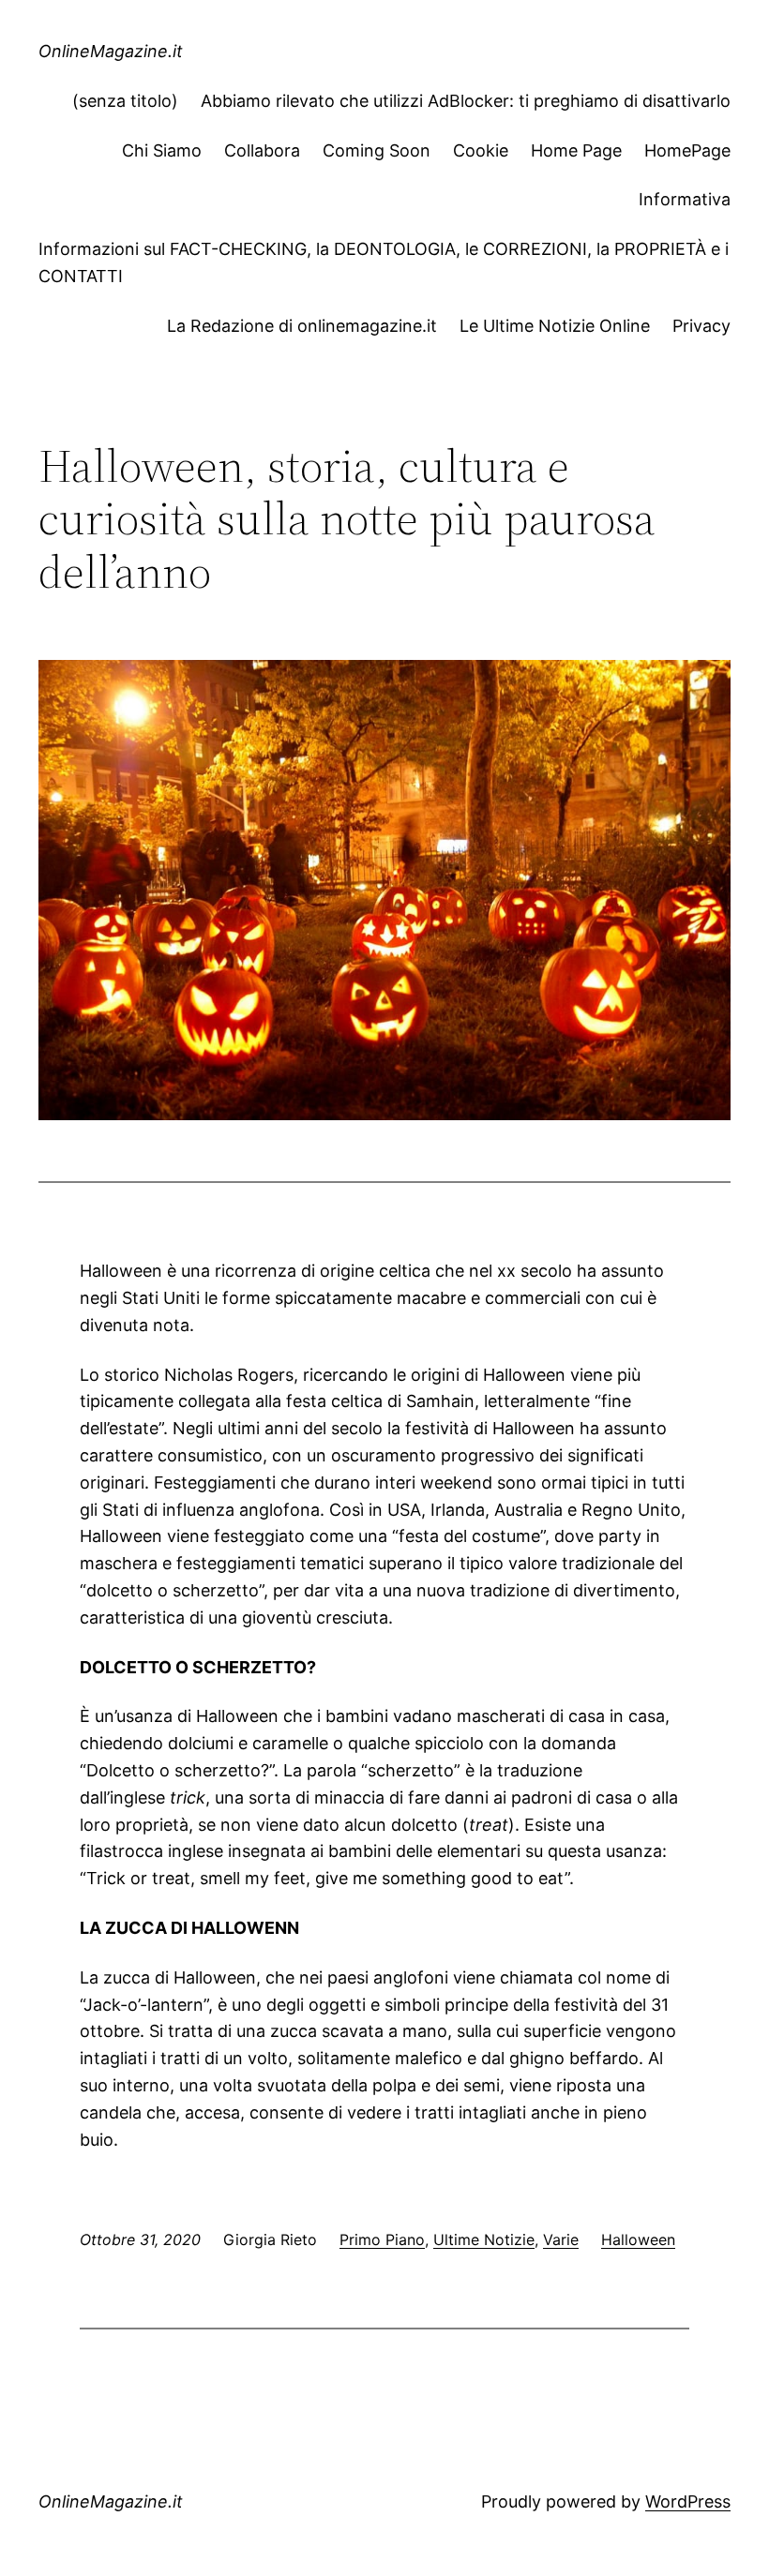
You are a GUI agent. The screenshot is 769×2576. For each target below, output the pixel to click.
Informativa (685, 199)
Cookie (481, 150)
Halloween (638, 2239)
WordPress (688, 2501)
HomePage (687, 150)
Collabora (262, 150)
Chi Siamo (162, 150)
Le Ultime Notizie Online (555, 326)
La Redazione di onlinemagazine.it (302, 326)
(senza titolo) (125, 101)
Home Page (576, 150)
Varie (561, 2239)
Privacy (701, 326)
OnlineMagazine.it (111, 51)
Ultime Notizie (484, 2239)
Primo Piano (382, 2239)
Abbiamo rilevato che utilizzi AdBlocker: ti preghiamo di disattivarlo (466, 101)
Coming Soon (377, 150)
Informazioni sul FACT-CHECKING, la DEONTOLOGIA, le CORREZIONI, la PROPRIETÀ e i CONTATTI (384, 262)
